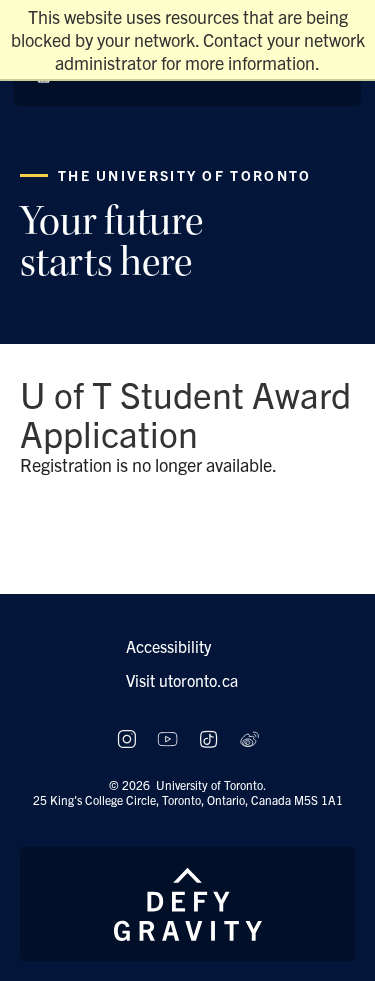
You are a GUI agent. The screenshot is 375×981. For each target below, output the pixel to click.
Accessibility (168, 646)
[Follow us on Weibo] (249, 739)
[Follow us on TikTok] (208, 739)
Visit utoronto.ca (182, 680)
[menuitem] (188, 646)
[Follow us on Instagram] (126, 739)
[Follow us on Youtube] (167, 739)
